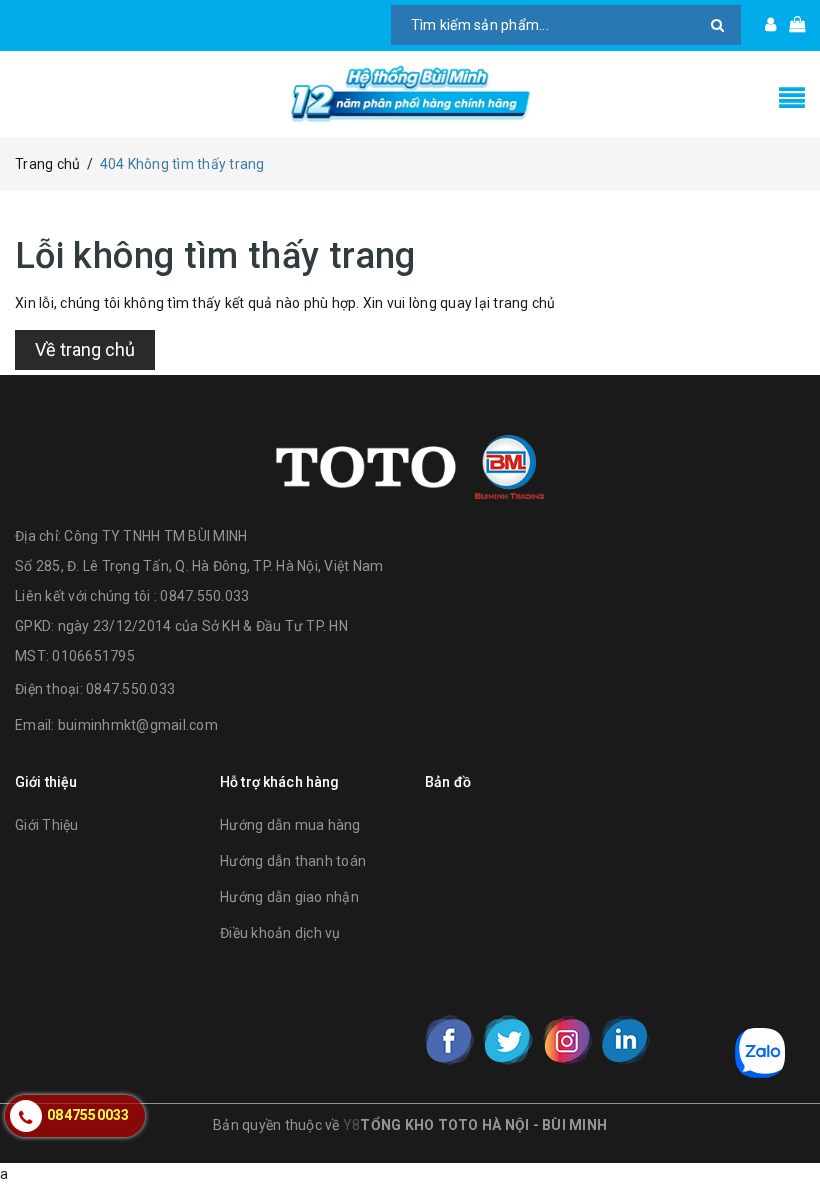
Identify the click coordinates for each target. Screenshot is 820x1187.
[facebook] (450, 1040)
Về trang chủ (85, 349)
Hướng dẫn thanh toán (293, 861)
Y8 (352, 1125)
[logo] (410, 465)
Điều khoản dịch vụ (280, 933)
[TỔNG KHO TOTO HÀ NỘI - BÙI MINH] (410, 94)
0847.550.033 (130, 689)
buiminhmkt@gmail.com (138, 725)
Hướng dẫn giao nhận (289, 897)
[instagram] (567, 1040)
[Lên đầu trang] (785, 1127)
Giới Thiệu (47, 825)
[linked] (625, 1040)
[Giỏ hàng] (790, 25)
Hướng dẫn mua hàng (290, 825)
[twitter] (508, 1040)
